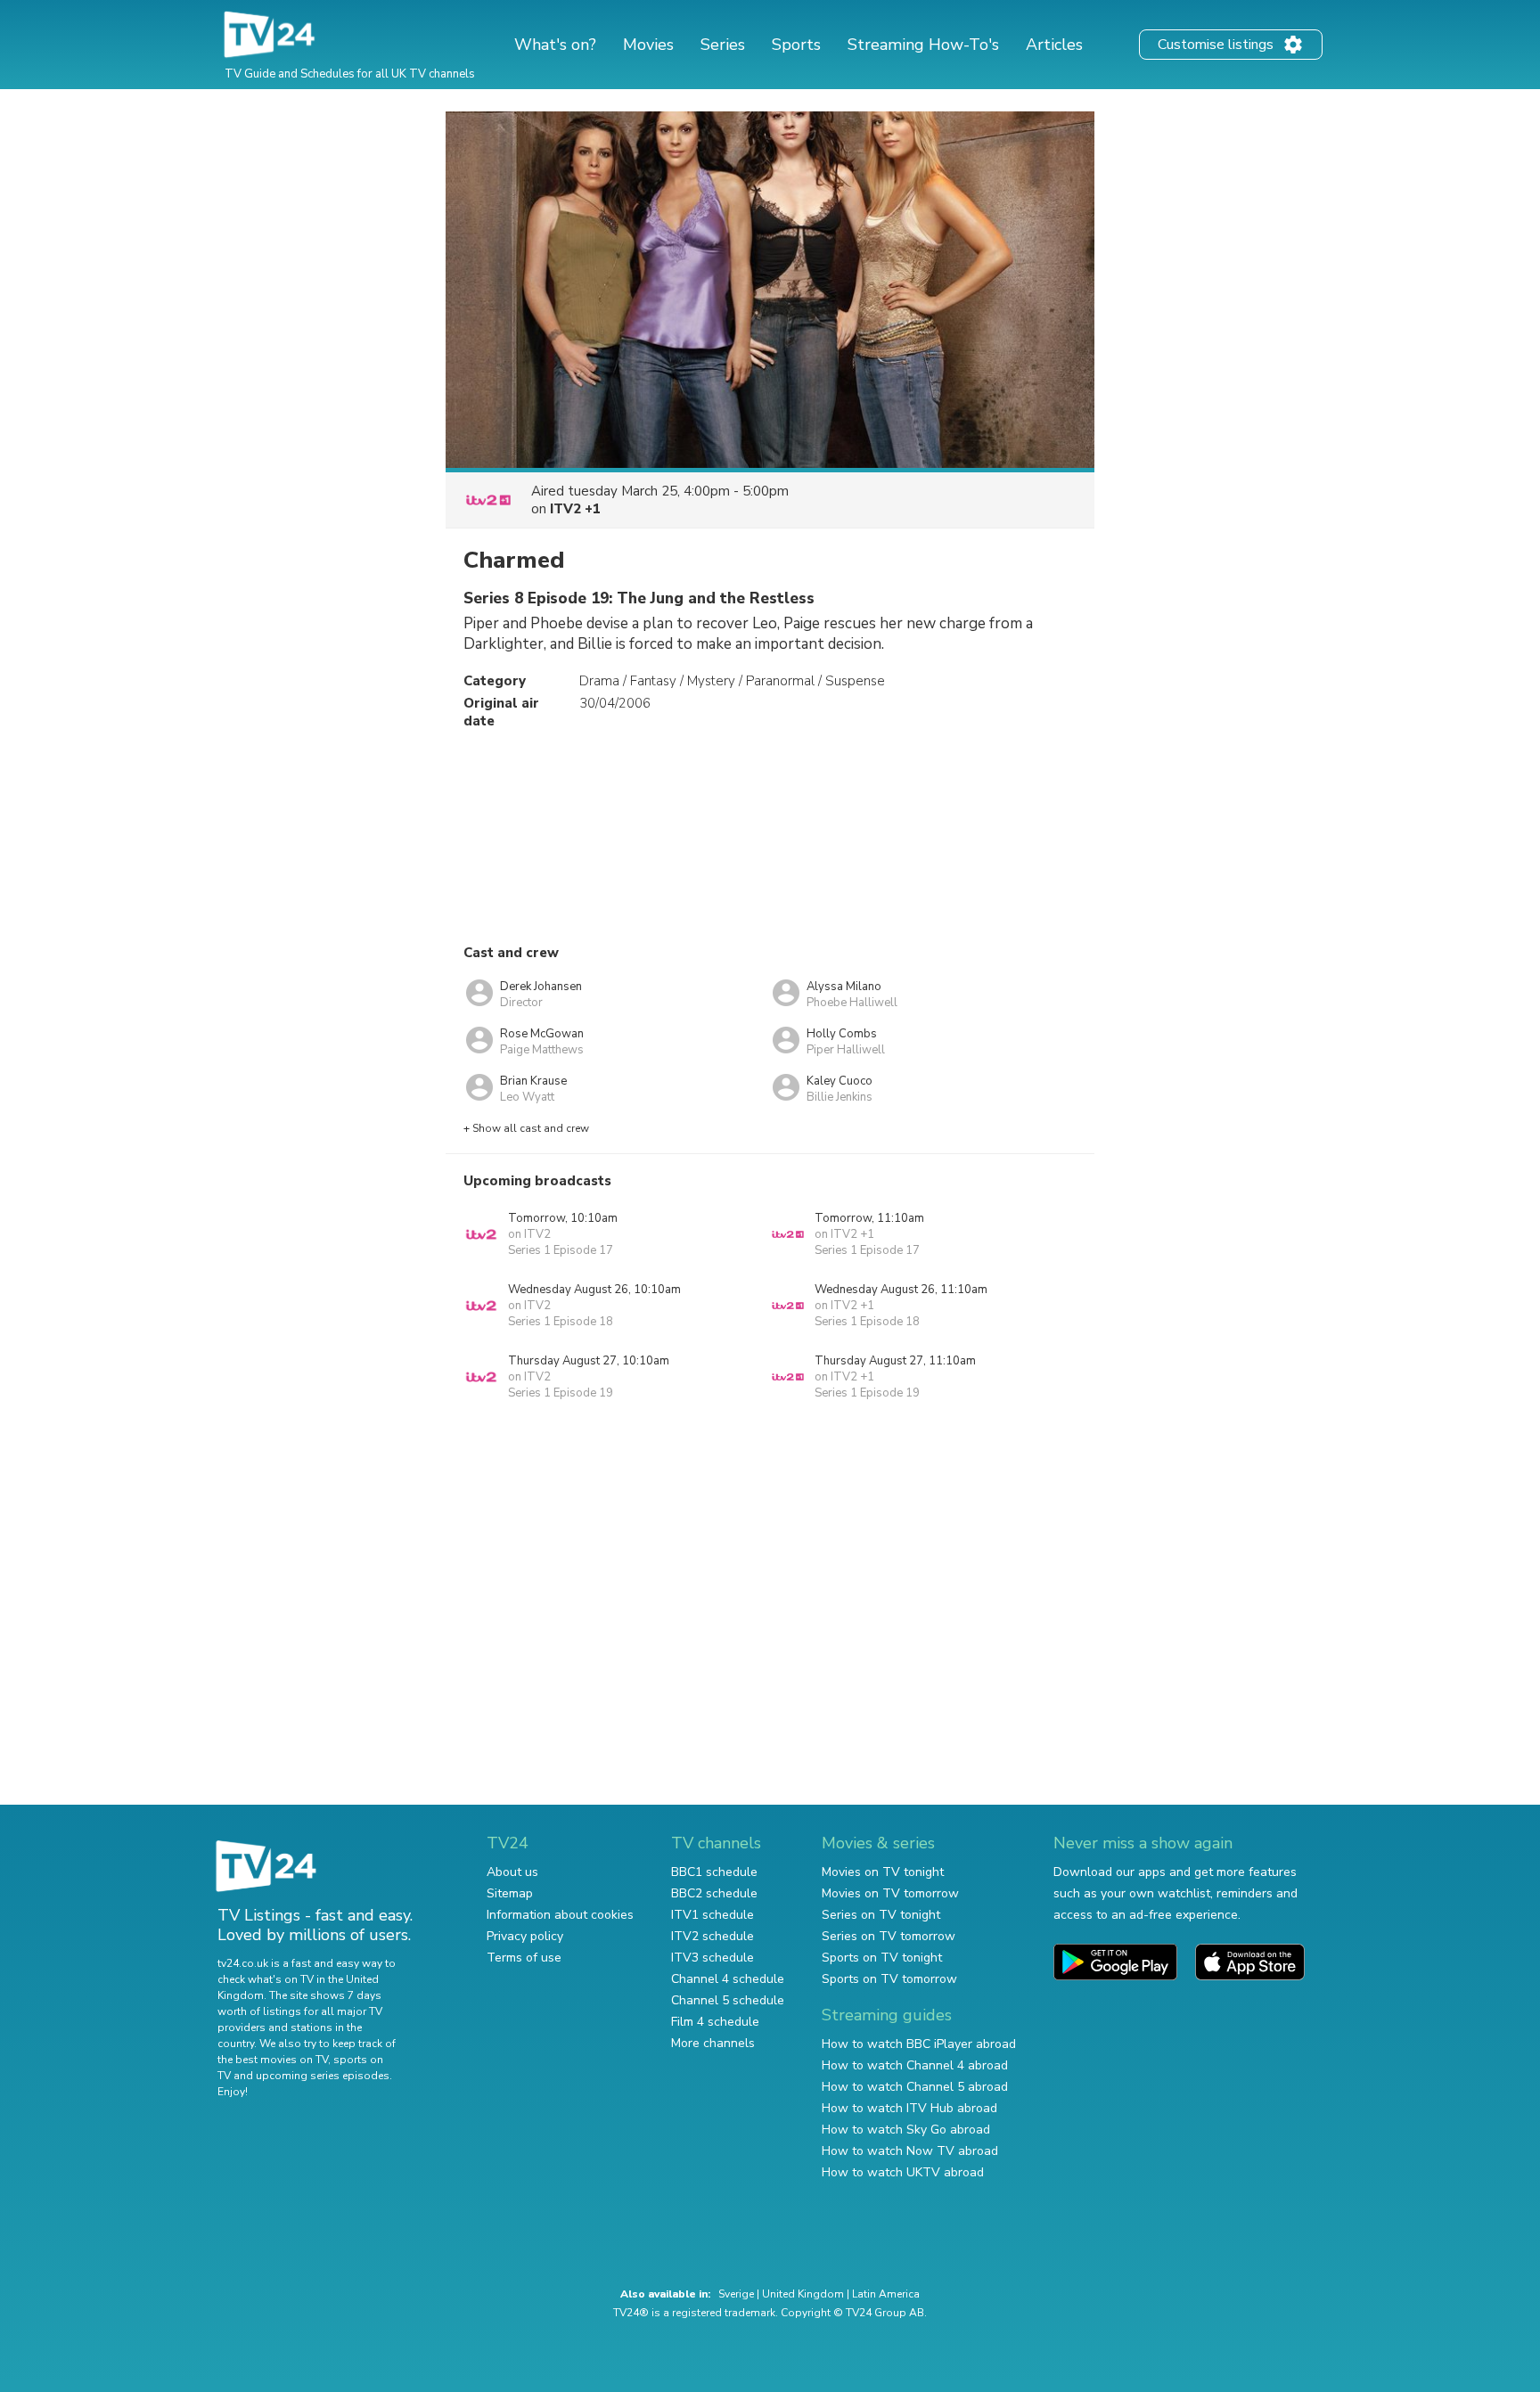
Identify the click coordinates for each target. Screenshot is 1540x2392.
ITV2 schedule (713, 1936)
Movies (648, 45)
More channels (713, 2043)
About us (512, 1872)
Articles (1054, 45)
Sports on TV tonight (882, 1958)
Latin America (886, 2294)
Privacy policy (525, 1936)
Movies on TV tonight (883, 1872)
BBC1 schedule (714, 1872)
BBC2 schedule (714, 1893)
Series (723, 45)
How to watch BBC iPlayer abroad (919, 2044)
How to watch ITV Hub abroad (909, 2108)
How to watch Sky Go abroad (906, 2130)
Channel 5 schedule (728, 2000)
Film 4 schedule (715, 2022)
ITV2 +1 (575, 509)
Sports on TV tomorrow (889, 1979)
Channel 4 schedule (728, 1979)
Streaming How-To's (923, 45)
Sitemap (510, 1893)
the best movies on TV (273, 2060)
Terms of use (524, 1958)
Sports (796, 45)
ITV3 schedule (713, 1958)
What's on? (555, 45)
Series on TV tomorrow (889, 1936)
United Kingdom (803, 2294)
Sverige (736, 2294)
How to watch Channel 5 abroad (915, 2087)
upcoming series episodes (323, 2076)
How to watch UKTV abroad (903, 2172)
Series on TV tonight (881, 1915)
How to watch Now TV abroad (910, 2151)
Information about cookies (560, 1915)
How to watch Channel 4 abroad (915, 2065)
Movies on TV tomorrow (890, 1893)
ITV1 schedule (713, 1915)
